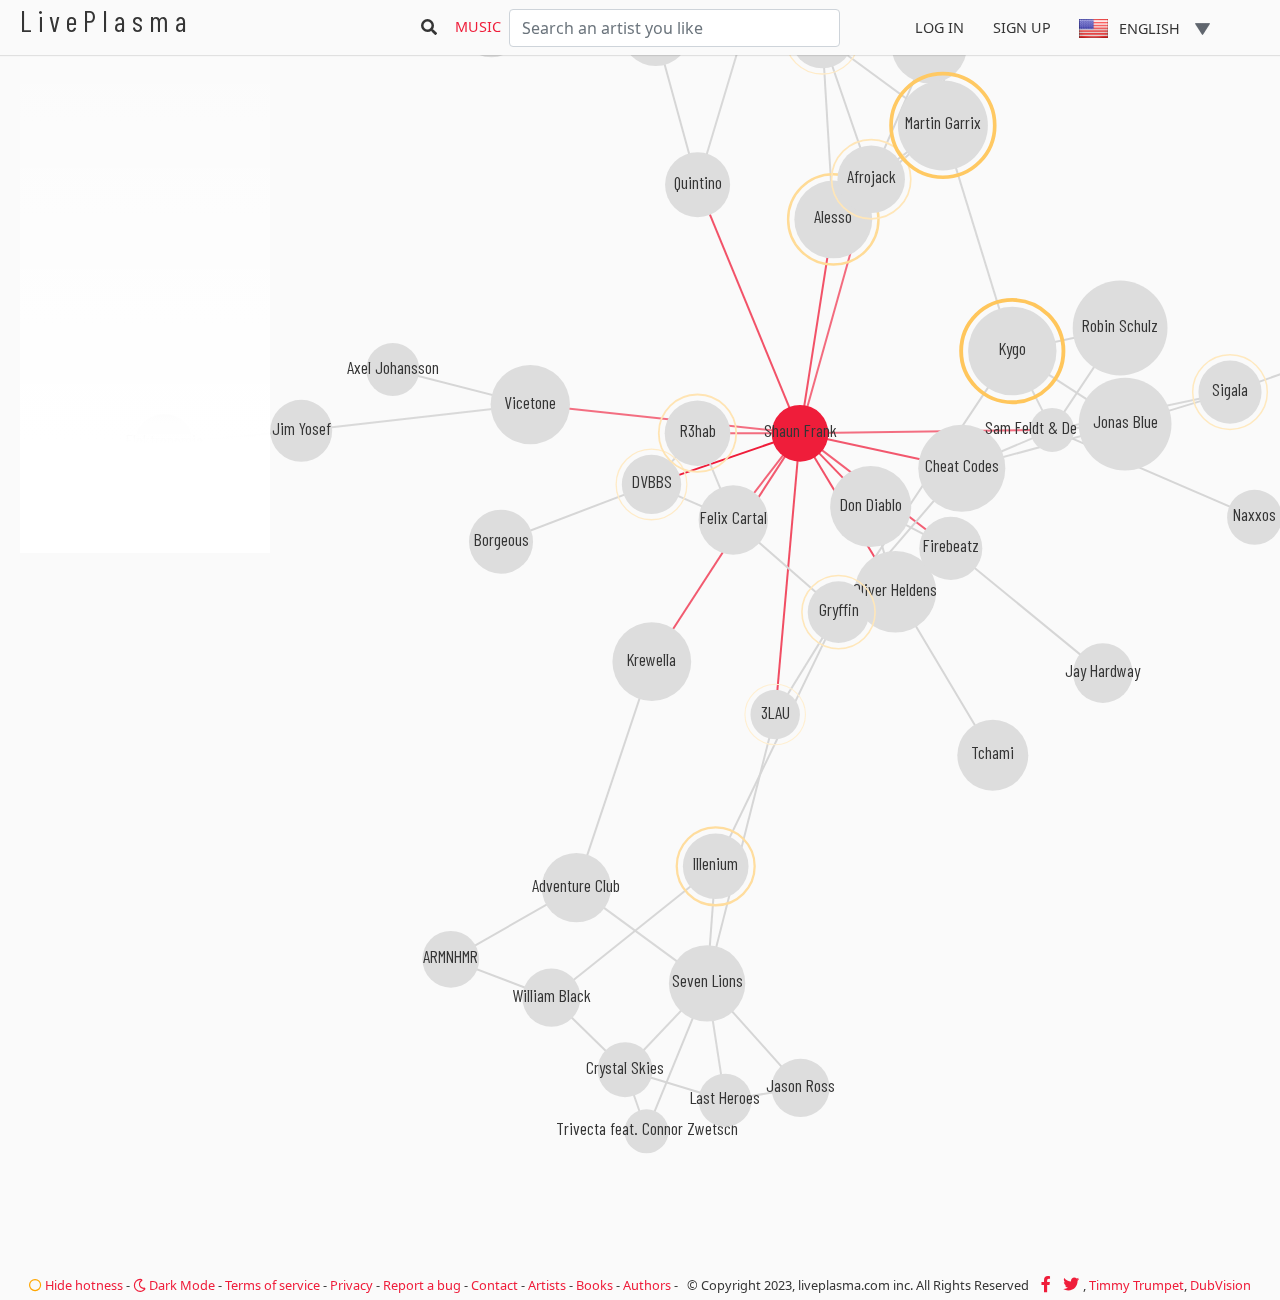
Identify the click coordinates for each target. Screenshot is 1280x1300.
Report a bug (422, 1285)
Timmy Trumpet (1136, 1285)
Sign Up (1022, 27)
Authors (647, 1285)
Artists (547, 1285)
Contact (494, 1285)
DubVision (1220, 1285)
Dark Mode (180, 1285)
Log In (939, 27)
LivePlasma (106, 20)
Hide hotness (82, 1285)
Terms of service (272, 1285)
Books (594, 1285)
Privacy (351, 1285)
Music (478, 26)
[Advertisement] (145, 660)
